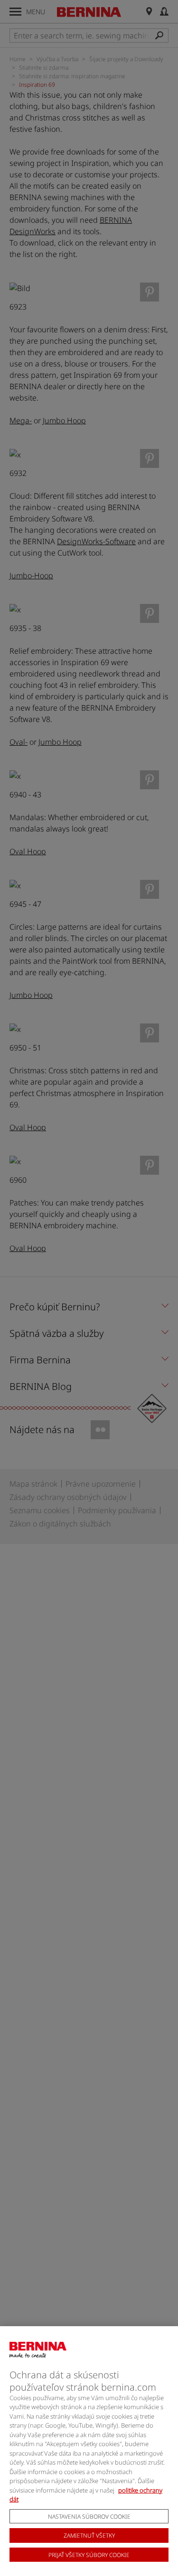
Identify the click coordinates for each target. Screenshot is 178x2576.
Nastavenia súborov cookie (89, 2517)
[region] (89, 2451)
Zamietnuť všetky (89, 2535)
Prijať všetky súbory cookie (89, 2555)
